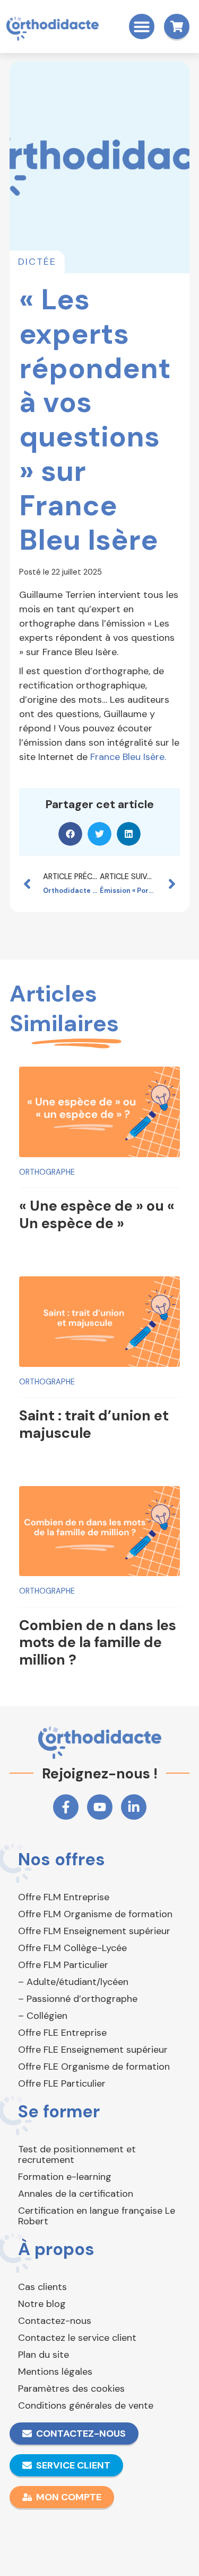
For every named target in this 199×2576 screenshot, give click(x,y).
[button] (142, 26)
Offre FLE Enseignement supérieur (93, 2050)
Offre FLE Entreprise (62, 2033)
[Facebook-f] (66, 1807)
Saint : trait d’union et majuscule (94, 1424)
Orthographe (47, 1172)
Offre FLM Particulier (63, 1965)
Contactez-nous (55, 2321)
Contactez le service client (77, 2338)
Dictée (37, 262)
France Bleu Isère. (128, 757)
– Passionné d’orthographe (78, 1999)
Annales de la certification (76, 2194)
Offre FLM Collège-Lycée (72, 1948)
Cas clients (42, 2287)
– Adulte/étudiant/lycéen (73, 1982)
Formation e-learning (65, 2177)
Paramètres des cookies (71, 2389)
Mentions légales (55, 2372)
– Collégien (43, 2016)
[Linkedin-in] (134, 1807)
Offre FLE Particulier (62, 2083)
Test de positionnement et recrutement (77, 2154)
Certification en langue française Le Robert (97, 2216)
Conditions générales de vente (86, 2405)
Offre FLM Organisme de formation (95, 1914)
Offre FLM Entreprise (64, 1897)
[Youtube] (100, 1807)
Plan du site (44, 2355)
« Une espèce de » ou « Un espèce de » (97, 1214)
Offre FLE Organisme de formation (94, 2067)
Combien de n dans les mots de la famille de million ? (98, 1642)
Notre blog (42, 2304)
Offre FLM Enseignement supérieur (94, 1931)
